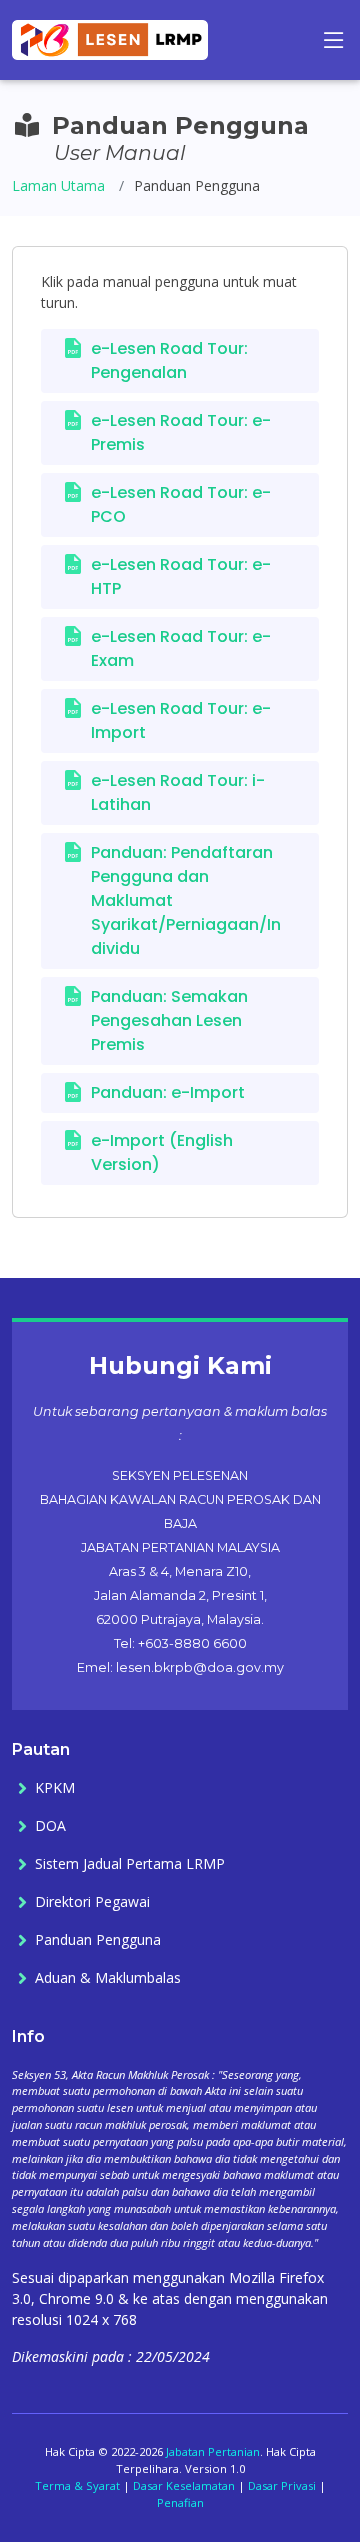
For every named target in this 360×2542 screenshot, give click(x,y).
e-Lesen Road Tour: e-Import (181, 720)
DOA (50, 1826)
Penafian (180, 2502)
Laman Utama (58, 185)
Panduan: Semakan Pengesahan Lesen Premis (169, 1020)
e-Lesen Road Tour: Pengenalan (169, 360)
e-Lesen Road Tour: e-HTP (181, 576)
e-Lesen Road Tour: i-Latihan (178, 792)
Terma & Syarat (77, 2485)
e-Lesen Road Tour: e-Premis (181, 432)
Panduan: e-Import (168, 1092)
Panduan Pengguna (98, 1940)
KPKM (55, 1788)
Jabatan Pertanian (213, 2451)
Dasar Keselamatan (184, 2485)
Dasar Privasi (282, 2485)
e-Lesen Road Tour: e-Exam (181, 648)
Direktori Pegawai (92, 1902)
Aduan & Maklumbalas (108, 1978)
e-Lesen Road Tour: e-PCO (181, 504)
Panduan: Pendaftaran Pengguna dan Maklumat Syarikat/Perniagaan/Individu (186, 900)
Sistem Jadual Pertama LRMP (130, 1864)
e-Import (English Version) (162, 1152)
